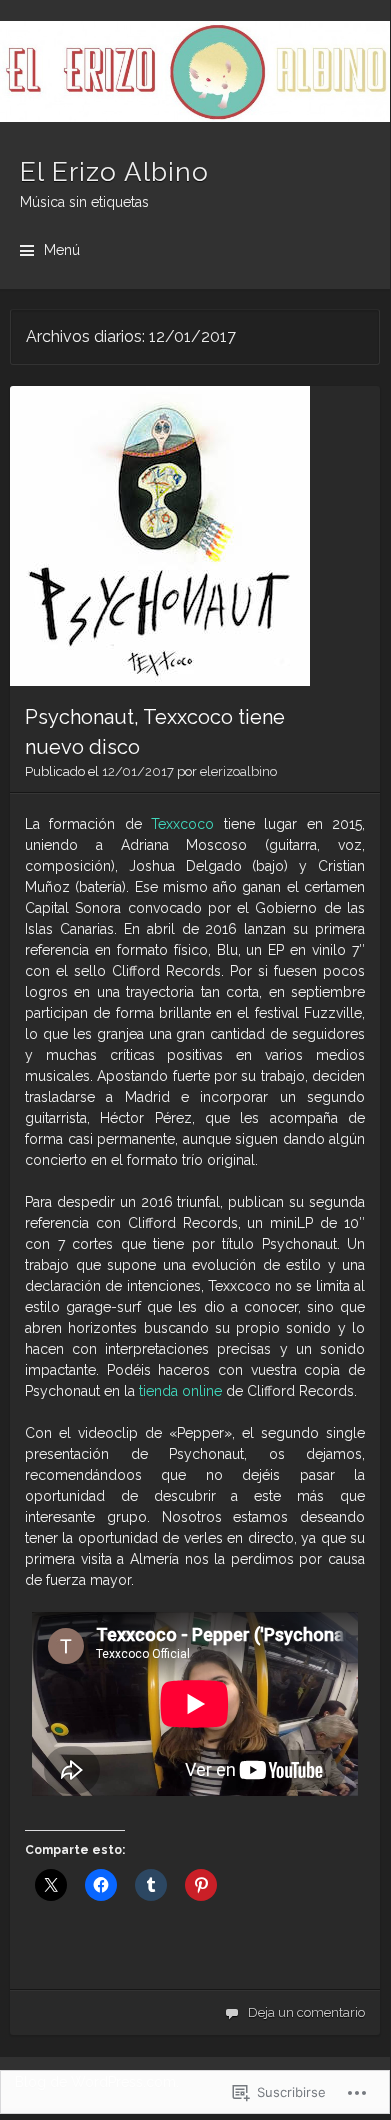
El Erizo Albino (114, 172)
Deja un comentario (306, 2012)
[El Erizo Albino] (195, 71)
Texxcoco (187, 824)
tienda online (180, 1391)
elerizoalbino (238, 771)
